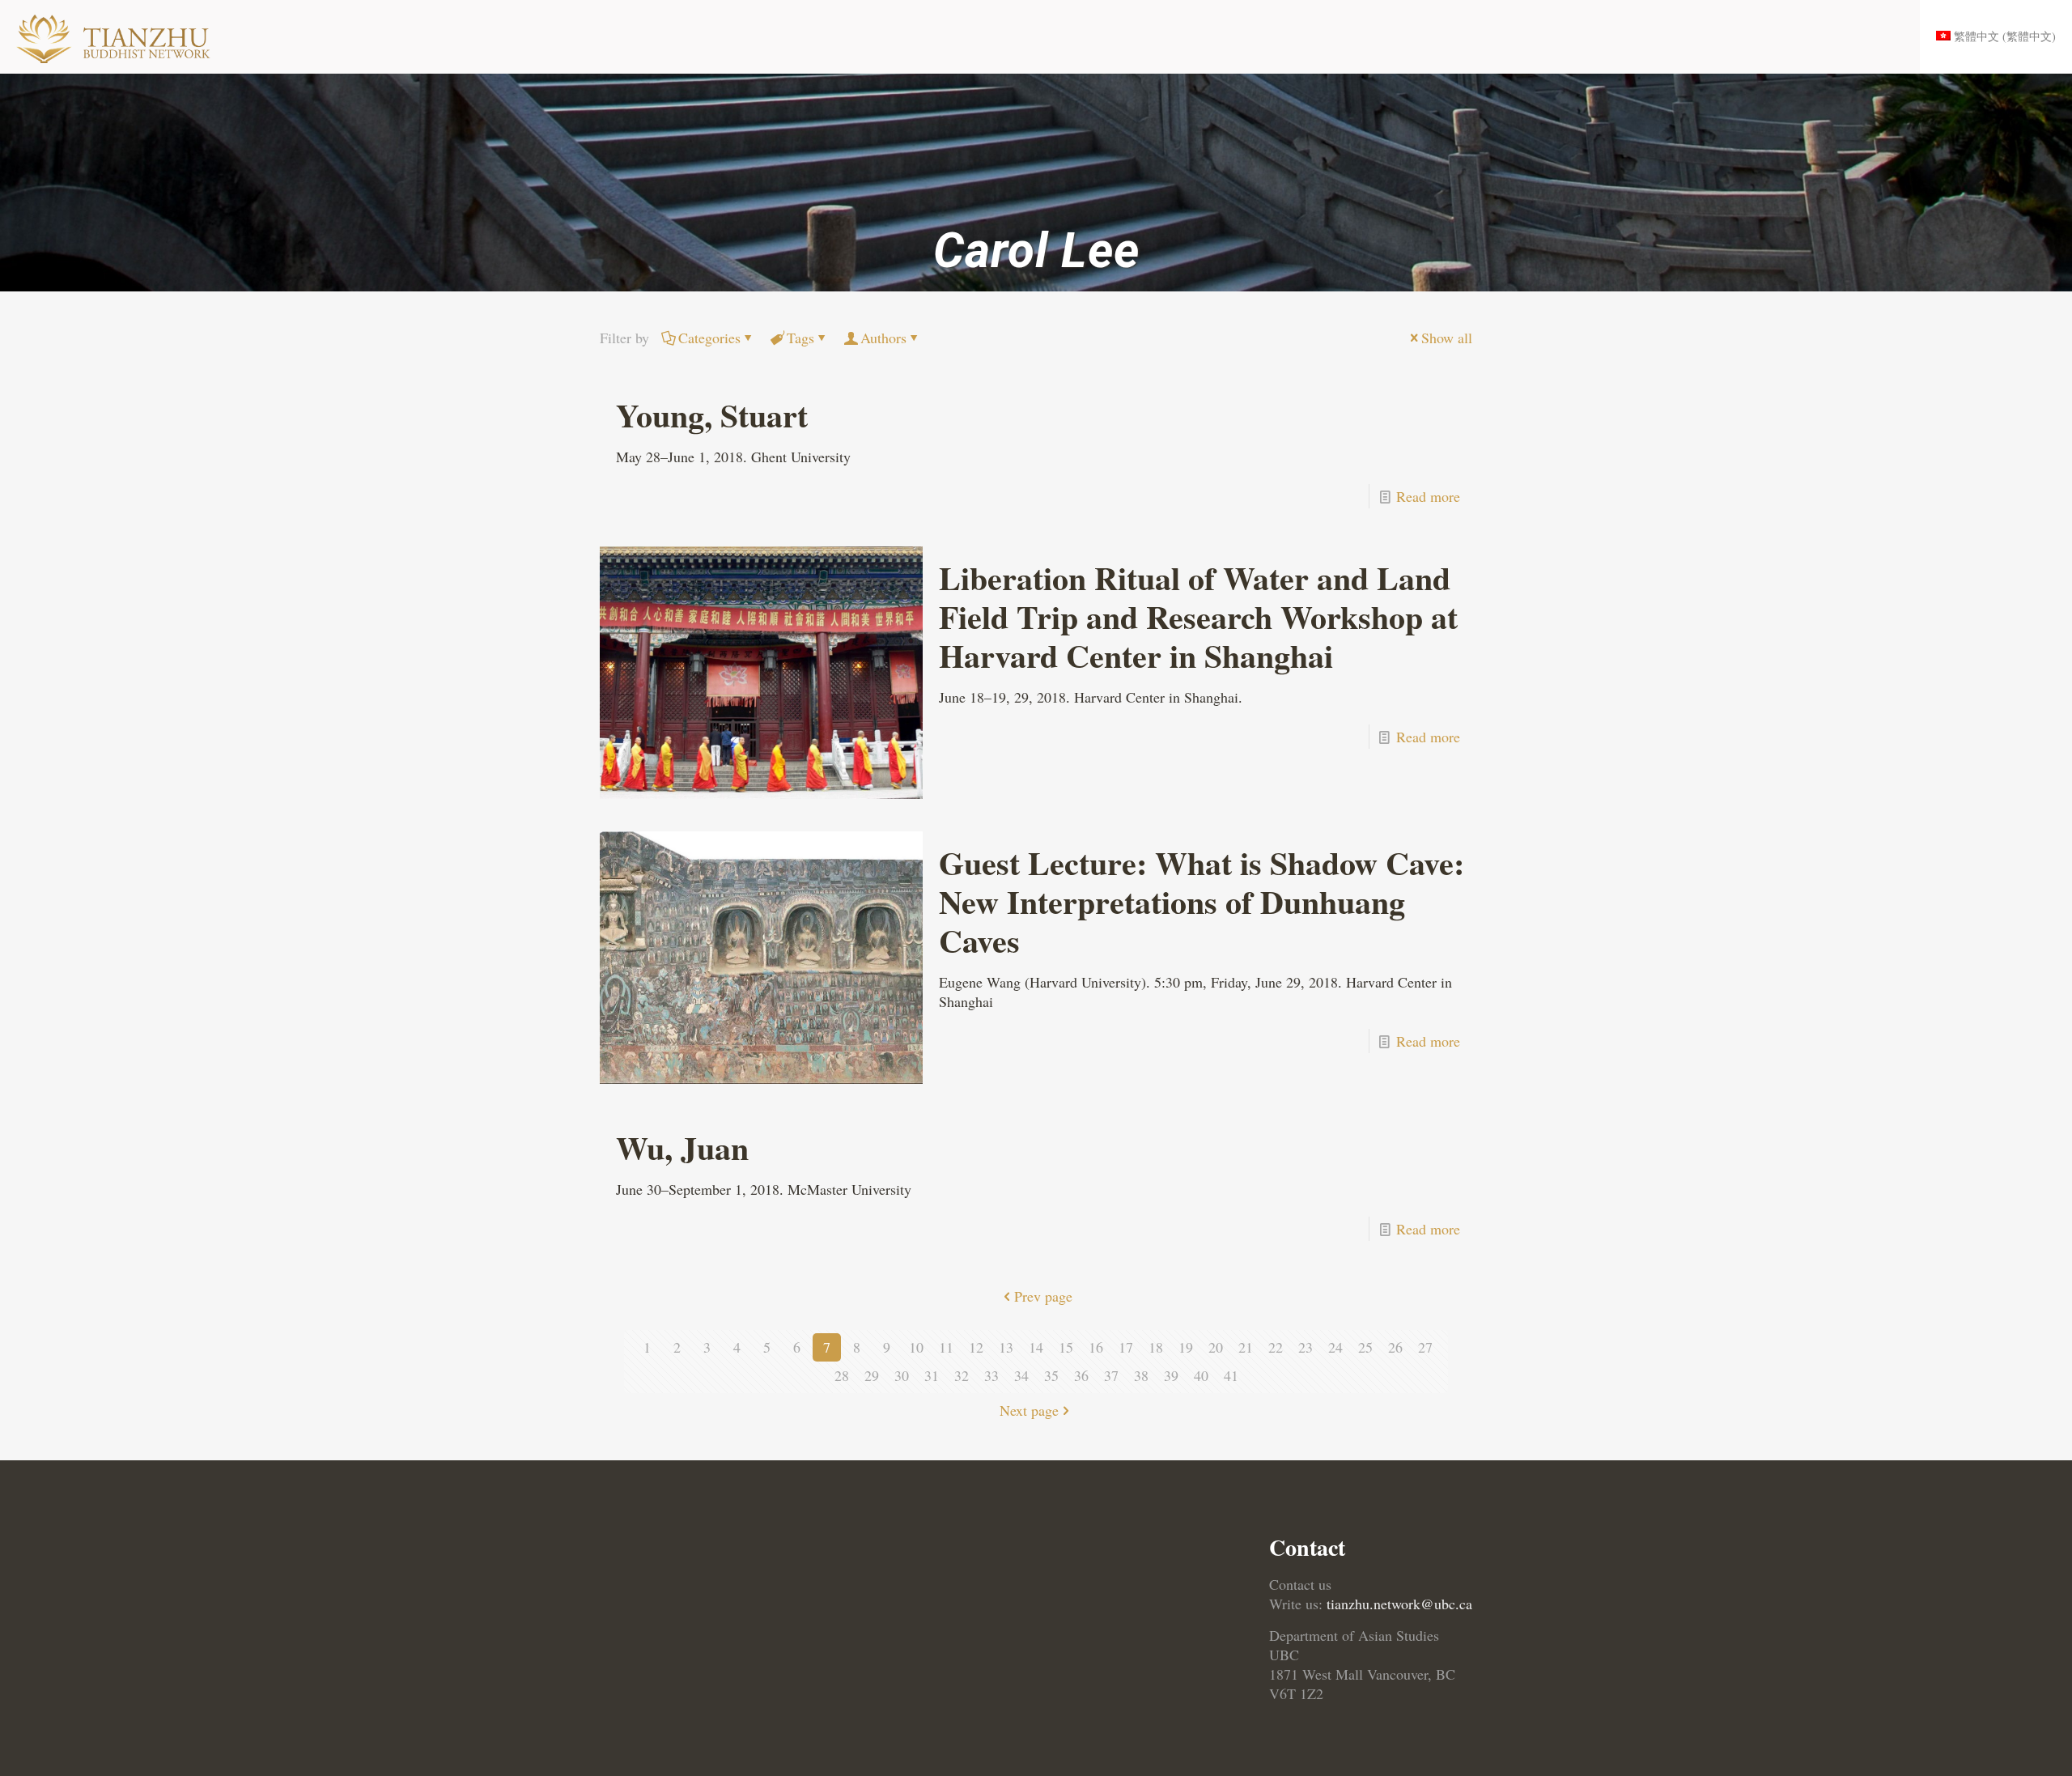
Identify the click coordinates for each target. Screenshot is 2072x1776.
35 (1051, 1375)
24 (1335, 1347)
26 (1395, 1347)
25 (1365, 1347)
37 (1111, 1375)
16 (1096, 1347)
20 (1216, 1347)
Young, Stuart (712, 415)
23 (1306, 1347)
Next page (1029, 1410)
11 (946, 1347)
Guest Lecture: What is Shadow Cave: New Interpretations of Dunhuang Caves (1202, 901)
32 (962, 1375)
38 (1141, 1375)
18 (1156, 1347)
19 (1186, 1347)
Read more (1428, 496)
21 (1246, 1347)
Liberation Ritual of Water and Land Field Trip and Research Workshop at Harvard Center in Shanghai (1198, 616)
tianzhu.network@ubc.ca (1399, 1604)
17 (1126, 1347)
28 (842, 1375)
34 (1021, 1375)
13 (1006, 1347)
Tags (800, 338)
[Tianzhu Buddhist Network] (116, 36)
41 (1231, 1375)
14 (1036, 1347)
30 (902, 1375)
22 (1276, 1347)
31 (932, 1375)
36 (1081, 1375)
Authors (883, 338)
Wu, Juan (682, 1147)
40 (1201, 1375)
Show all (1447, 338)
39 (1171, 1375)
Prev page (1043, 1296)
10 (916, 1347)
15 (1066, 1347)
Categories (709, 338)
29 (872, 1375)
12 (976, 1347)
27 (1425, 1347)
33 (991, 1375)
